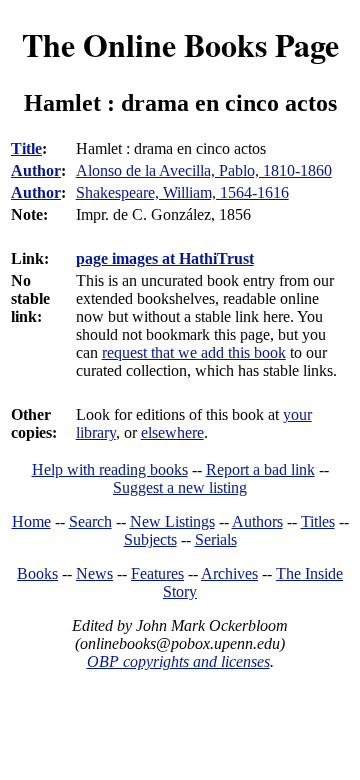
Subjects (150, 539)
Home (31, 521)
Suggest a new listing (180, 487)
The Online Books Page (180, 44)
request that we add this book (194, 352)
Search (90, 521)
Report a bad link (260, 469)
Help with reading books (110, 469)
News (94, 573)
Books (37, 573)
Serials (216, 539)
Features (157, 573)
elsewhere (172, 432)
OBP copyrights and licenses (178, 661)
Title (26, 148)
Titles (318, 521)
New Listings (172, 521)
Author (36, 170)
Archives (229, 573)
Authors (257, 521)
